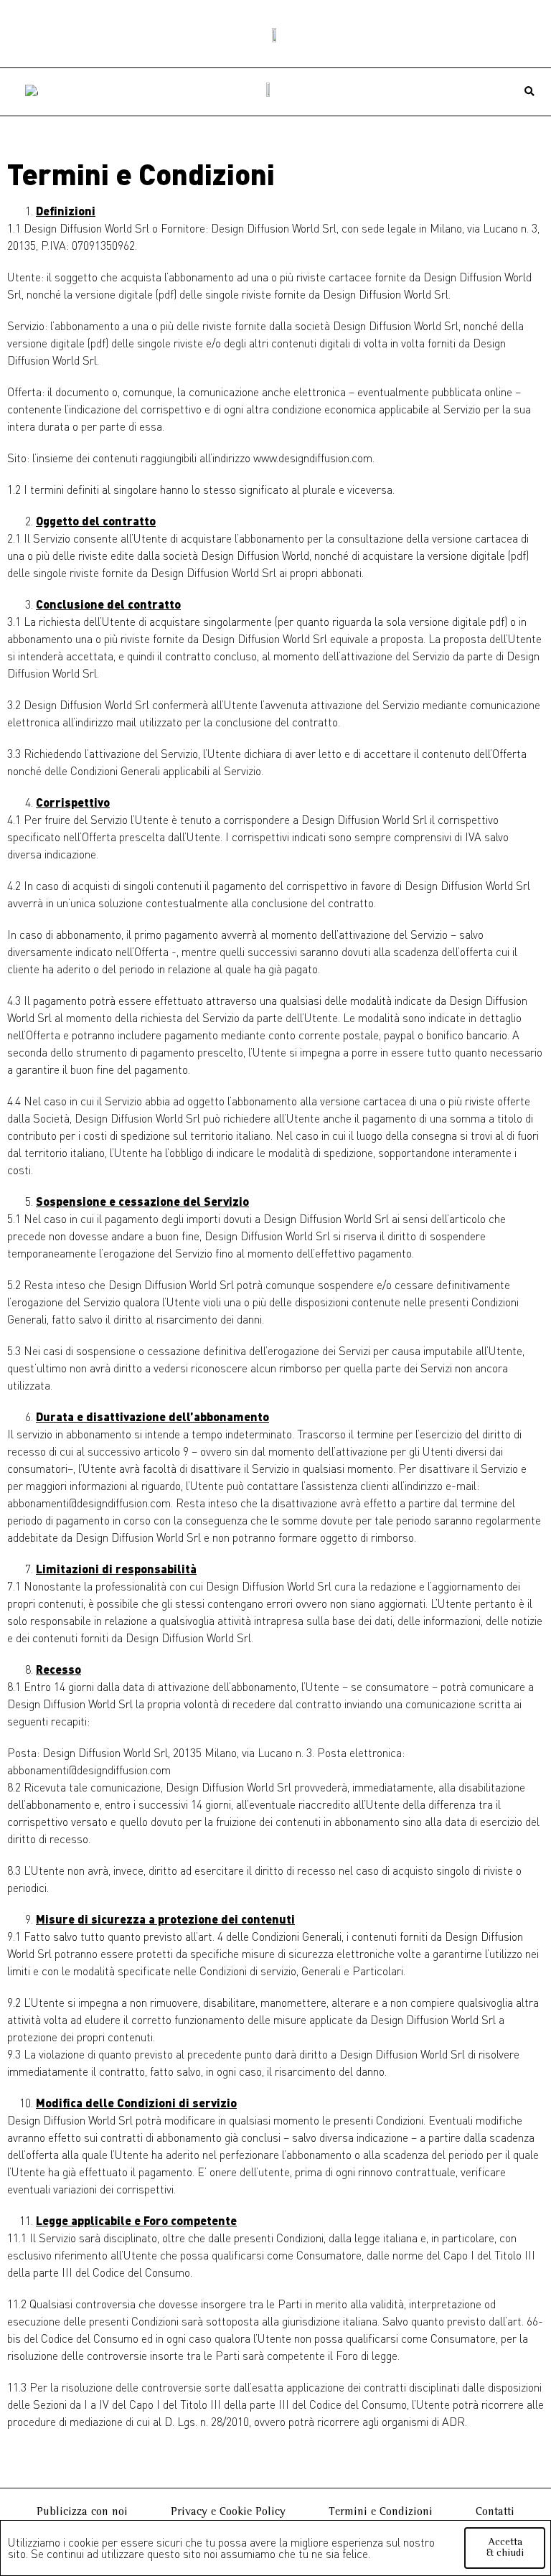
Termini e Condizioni (381, 2512)
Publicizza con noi (82, 2512)
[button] (530, 92)
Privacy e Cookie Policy (228, 2512)
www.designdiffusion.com (313, 458)
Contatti (495, 2512)
